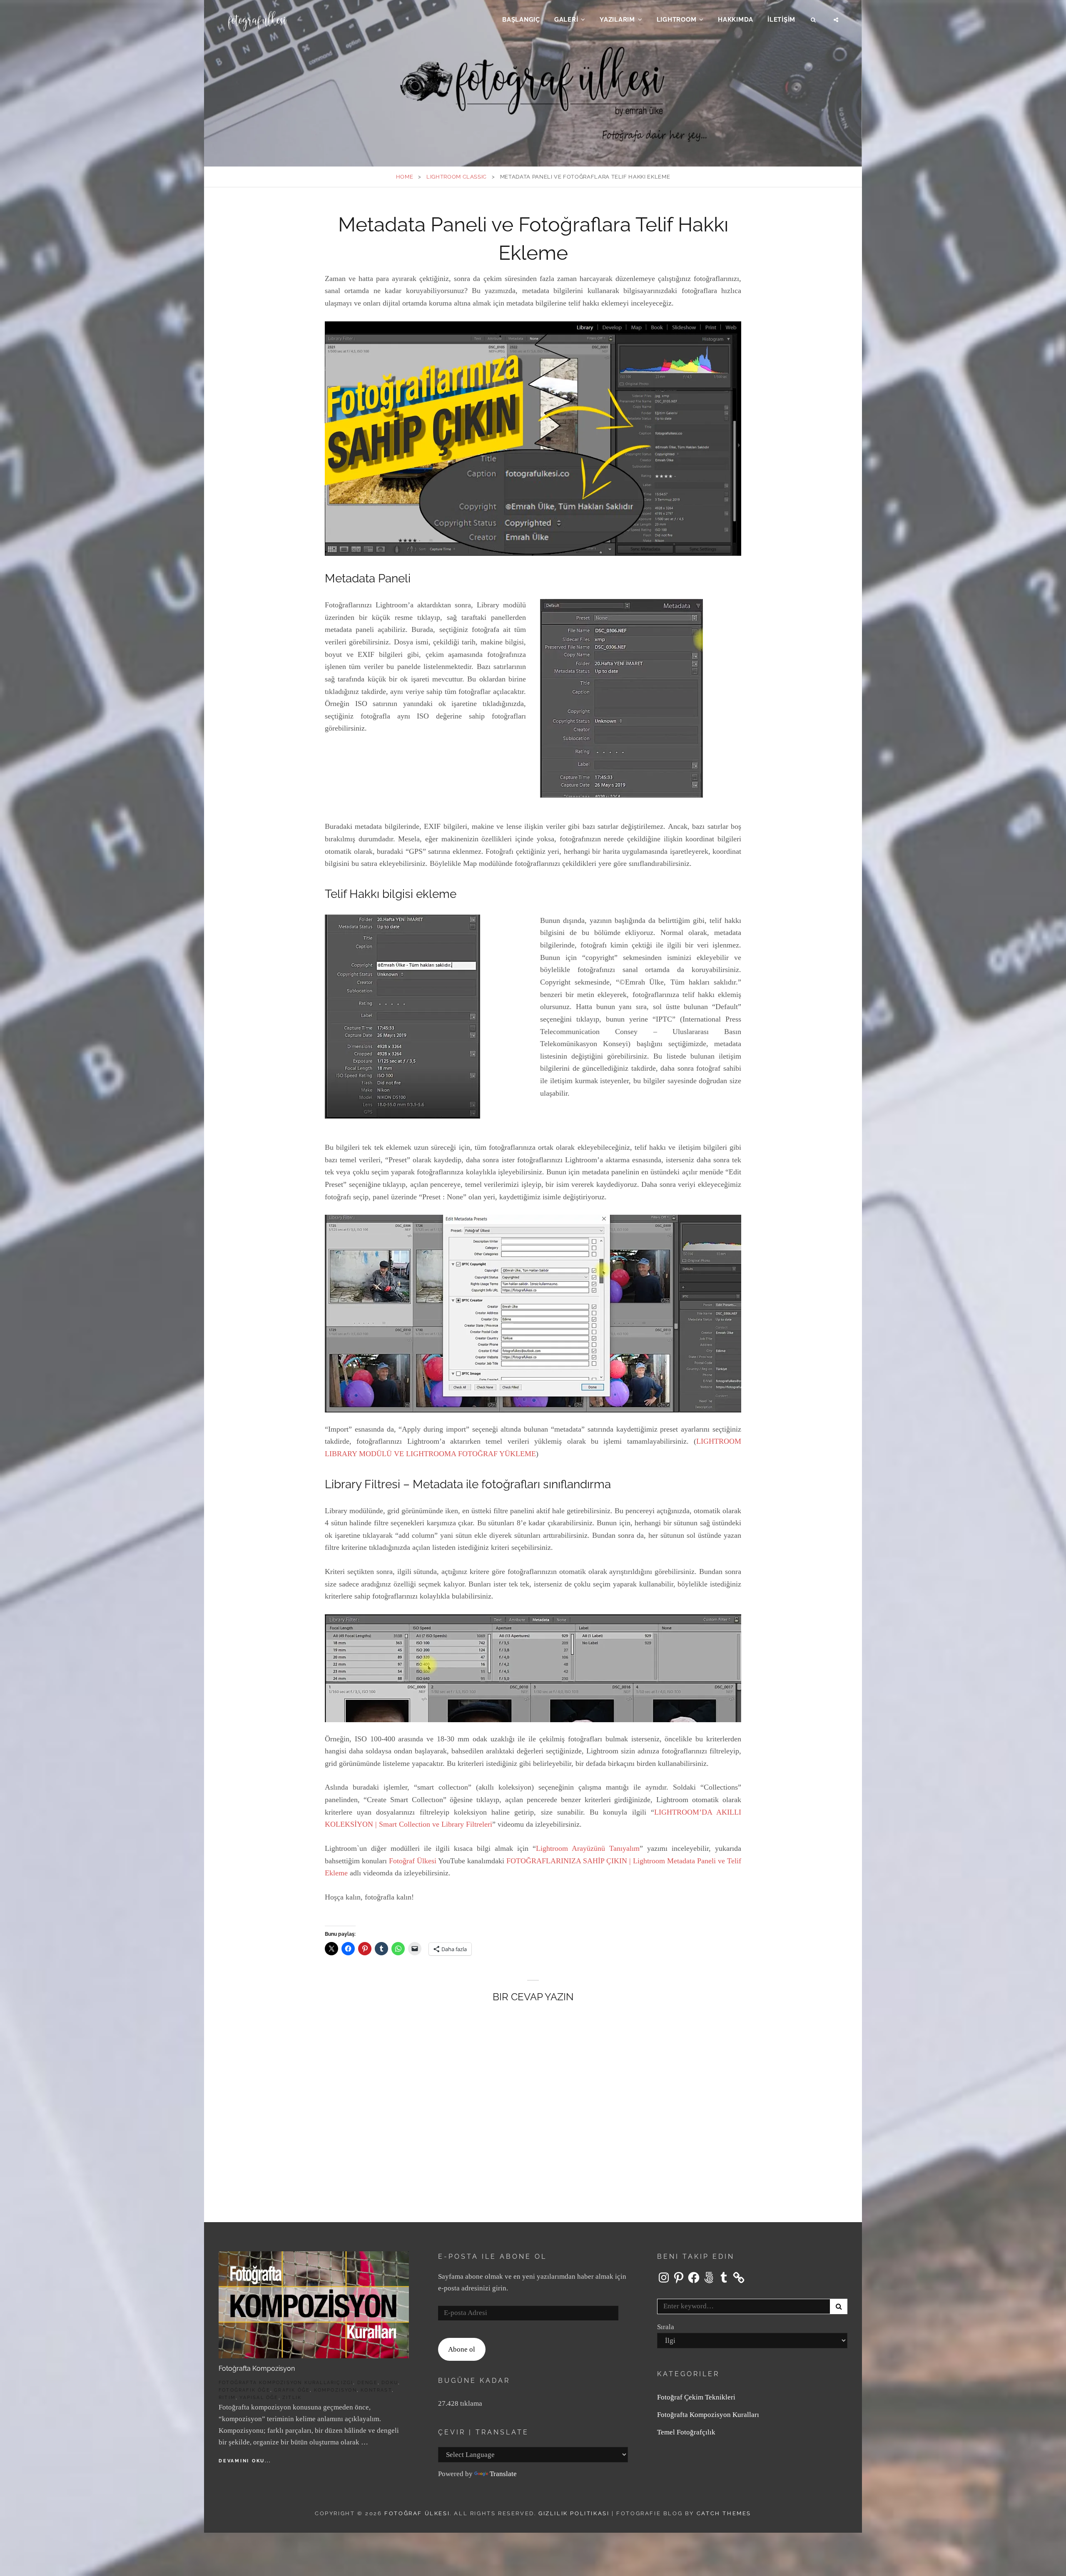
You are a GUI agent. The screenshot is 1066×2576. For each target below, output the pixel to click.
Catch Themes (724, 2513)
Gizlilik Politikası (574, 2513)
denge (367, 2383)
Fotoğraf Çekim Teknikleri (696, 2397)
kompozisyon (335, 2390)
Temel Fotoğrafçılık (686, 2432)
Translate (503, 2474)
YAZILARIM (617, 20)
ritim (227, 2398)
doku (390, 2383)
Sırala (666, 2327)
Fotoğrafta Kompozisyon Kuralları (278, 2383)
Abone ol (462, 2349)
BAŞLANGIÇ (521, 20)
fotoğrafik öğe (244, 2390)
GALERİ (566, 20)
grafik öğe (292, 2390)
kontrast (376, 2390)
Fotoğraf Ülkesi (413, 1861)
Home (405, 177)
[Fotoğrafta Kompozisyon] (314, 2304)
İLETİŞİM (781, 20)
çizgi (345, 2383)
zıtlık (292, 2398)
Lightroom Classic (457, 177)
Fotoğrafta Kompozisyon (257, 2368)
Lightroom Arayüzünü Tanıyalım (588, 1848)
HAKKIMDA (736, 20)
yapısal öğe (259, 2398)
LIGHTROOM (677, 20)
